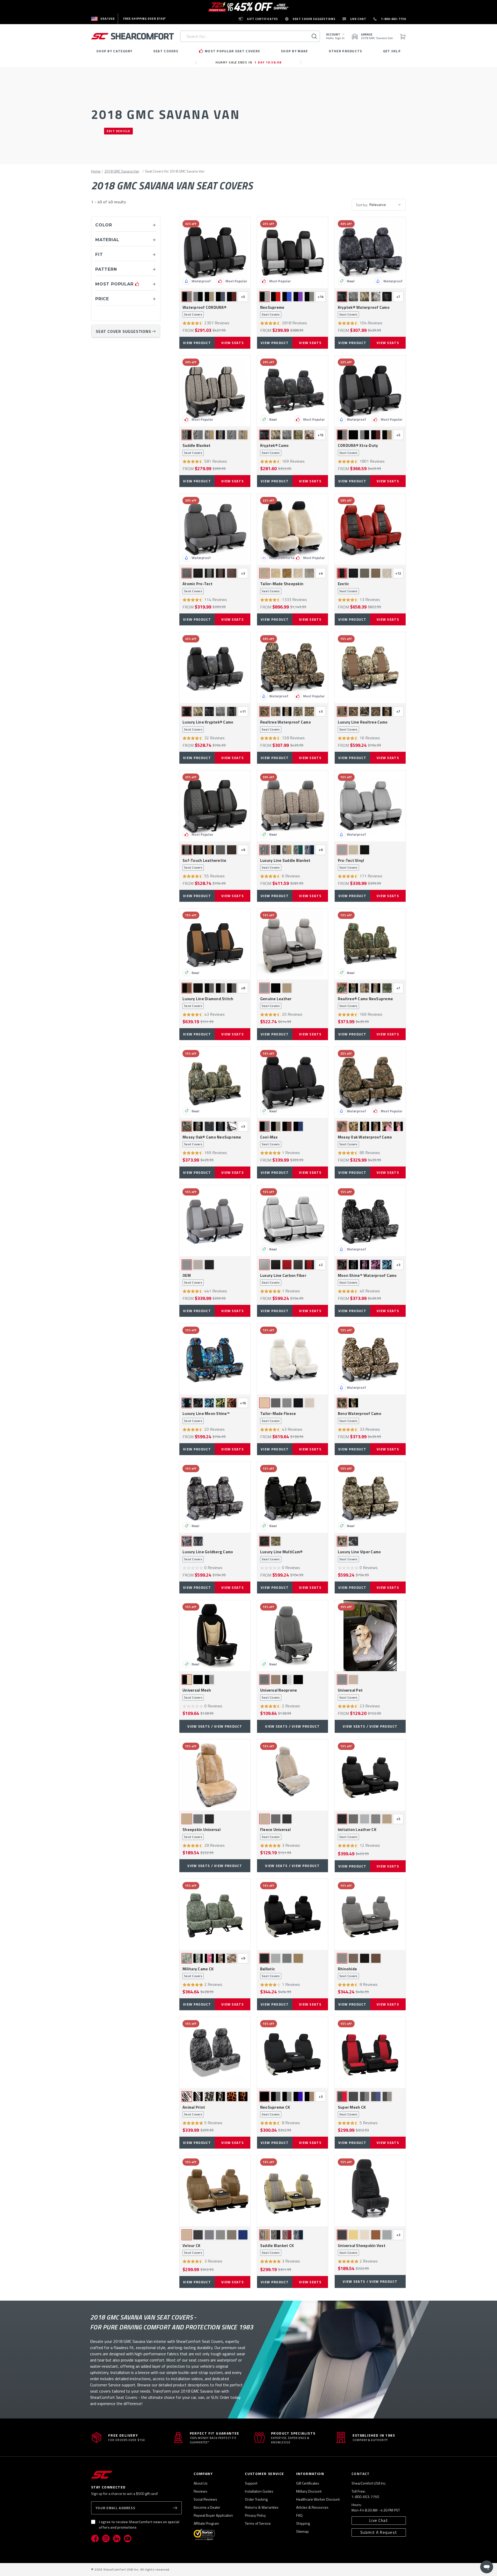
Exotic (348, 587)
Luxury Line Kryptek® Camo (208, 726)
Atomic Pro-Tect (198, 587)
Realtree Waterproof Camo (286, 726)
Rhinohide (348, 1972)
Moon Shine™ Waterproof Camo (367, 1279)
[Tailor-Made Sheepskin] (293, 529)
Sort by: (362, 205)
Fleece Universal (275, 1833)
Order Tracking (256, 2499)
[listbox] (387, 205)
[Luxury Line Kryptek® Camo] (215, 668)
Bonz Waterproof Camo (360, 1417)
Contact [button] (361, 2474)
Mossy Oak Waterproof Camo (365, 1141)
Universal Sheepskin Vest (362, 2249)
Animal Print (194, 2111)
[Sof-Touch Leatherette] (215, 806)
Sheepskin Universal (202, 1833)
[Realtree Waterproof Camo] (293, 668)
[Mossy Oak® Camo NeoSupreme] (215, 1082)
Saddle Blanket (197, 449)
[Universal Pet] (370, 1636)
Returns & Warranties (262, 2507)
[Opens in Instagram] (106, 2538)
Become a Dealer (207, 2507)
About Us (201, 2483)
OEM (192, 1279)
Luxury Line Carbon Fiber (283, 1279)
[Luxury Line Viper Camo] (370, 1497)
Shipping (303, 2523)
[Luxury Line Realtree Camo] (370, 668)
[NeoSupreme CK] (293, 2052)
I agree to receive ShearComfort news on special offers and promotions (139, 2524)
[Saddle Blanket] (215, 391)
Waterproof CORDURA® (204, 311)
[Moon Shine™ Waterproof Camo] (370, 1221)
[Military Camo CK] (215, 1914)
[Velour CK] (215, 2191)
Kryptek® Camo (274, 449)
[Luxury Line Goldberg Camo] (215, 1497)
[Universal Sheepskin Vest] (370, 2191)
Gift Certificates (308, 2483)
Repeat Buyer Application (213, 2515)
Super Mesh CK (352, 2111)
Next (302, 65)
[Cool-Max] (293, 1082)
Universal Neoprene (279, 1694)
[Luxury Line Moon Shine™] (215, 1359)
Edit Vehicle (118, 131)
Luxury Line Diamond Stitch (208, 1002)
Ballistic (270, 1972)
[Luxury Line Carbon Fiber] (293, 1221)
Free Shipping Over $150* (145, 19)
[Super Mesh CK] (370, 2052)
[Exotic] (370, 529)
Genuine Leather (276, 1002)
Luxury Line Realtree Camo (363, 726)
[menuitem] (103, 19)
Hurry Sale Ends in (248, 62)
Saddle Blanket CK (277, 2249)
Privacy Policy (255, 2515)
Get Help (392, 51)
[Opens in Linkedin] (117, 2538)
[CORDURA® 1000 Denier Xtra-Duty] (370, 391)
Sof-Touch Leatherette (204, 864)
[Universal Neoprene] (293, 1636)
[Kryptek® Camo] (293, 391)
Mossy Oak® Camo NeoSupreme (212, 1141)
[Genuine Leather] (293, 944)
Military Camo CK (198, 1972)
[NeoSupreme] (293, 253)
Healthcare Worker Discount (318, 2499)
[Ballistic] (293, 1914)
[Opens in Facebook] (95, 2538)
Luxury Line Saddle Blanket (285, 864)
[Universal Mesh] (215, 1636)
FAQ (299, 2515)
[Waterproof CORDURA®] (215, 253)
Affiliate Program (206, 2523)
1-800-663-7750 (365, 2497)
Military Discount (309, 2491)
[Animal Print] (215, 2052)
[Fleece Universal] (293, 1775)
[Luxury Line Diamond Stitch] (215, 944)
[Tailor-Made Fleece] (293, 1359)
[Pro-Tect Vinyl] (370, 806)
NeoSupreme (272, 311)
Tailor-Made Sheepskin (282, 587)
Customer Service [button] (264, 2474)
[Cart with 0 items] (403, 36)
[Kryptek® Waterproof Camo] (370, 253)
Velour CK (192, 2249)
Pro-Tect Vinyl (351, 864)
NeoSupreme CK (275, 2111)
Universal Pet (350, 1694)
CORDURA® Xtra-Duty (358, 449)
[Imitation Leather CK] (370, 1775)
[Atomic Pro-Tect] (215, 529)
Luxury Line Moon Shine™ (206, 1417)
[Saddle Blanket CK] (293, 2191)
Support (251, 2483)
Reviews (200, 2491)
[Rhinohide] (370, 1914)
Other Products (346, 51)
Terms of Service (258, 2523)
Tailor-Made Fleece (278, 1417)
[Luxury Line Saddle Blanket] (293, 806)
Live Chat (379, 2520)
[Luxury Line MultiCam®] (293, 1497)
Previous (198, 65)
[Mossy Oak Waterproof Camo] (370, 1082)
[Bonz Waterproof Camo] (370, 1359)
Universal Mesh (197, 1694)
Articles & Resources (312, 2507)
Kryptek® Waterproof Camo (364, 311)
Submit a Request (379, 2532)
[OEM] (215, 1221)
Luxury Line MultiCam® (281, 1555)
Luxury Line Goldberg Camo (208, 1555)
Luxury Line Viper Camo (359, 1555)
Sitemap (302, 2531)
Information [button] (310, 2474)
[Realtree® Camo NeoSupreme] (370, 944)
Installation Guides (259, 2491)
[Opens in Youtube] (128, 2538)
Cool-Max (270, 1141)
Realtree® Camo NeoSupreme (365, 1002)
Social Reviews (205, 2499)
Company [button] (203, 2474)
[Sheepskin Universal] (215, 1775)
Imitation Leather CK (357, 1833)
